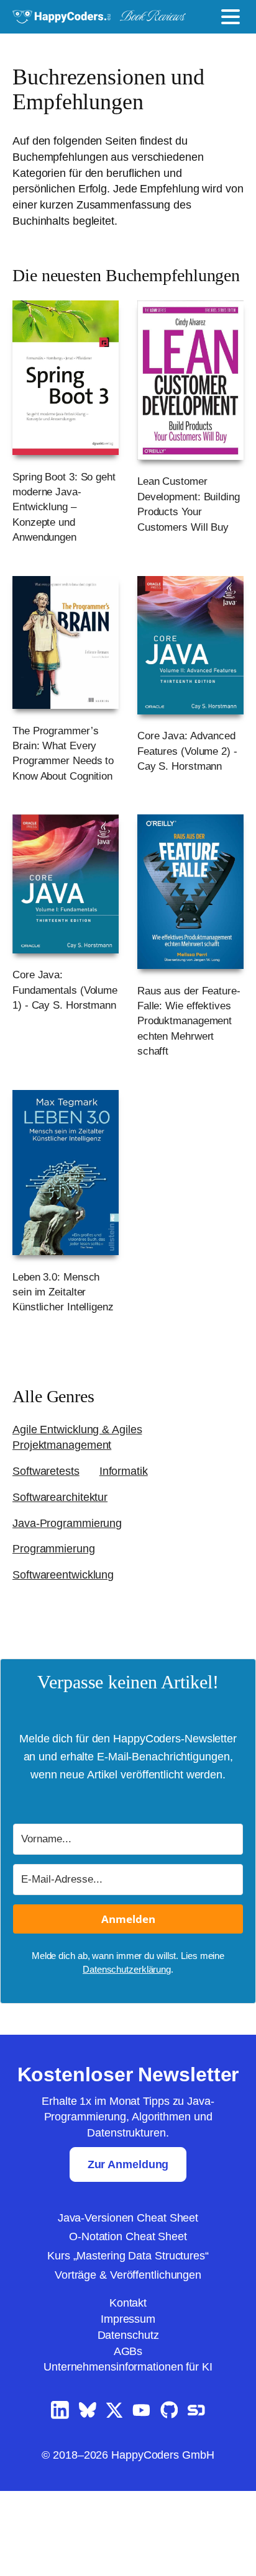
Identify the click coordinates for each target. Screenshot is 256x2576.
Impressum (128, 2404)
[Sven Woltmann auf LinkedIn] (60, 2496)
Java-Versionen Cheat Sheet (128, 2303)
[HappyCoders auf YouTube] (141, 2496)
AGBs (128, 2436)
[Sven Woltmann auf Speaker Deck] (196, 2496)
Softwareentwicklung (68, 1642)
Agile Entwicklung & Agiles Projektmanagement (80, 1505)
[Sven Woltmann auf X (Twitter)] (114, 2496)
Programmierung (57, 1616)
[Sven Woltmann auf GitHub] (169, 2496)
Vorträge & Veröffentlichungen (128, 2360)
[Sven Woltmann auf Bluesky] (88, 2496)
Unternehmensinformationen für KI (128, 2452)
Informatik (134, 1538)
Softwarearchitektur (65, 1564)
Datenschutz (128, 2420)
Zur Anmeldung (128, 2249)
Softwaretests (50, 1538)
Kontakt (128, 2388)
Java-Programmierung (71, 1590)
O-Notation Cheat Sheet (128, 2322)
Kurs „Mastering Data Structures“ (128, 2341)
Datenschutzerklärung (127, 2055)
